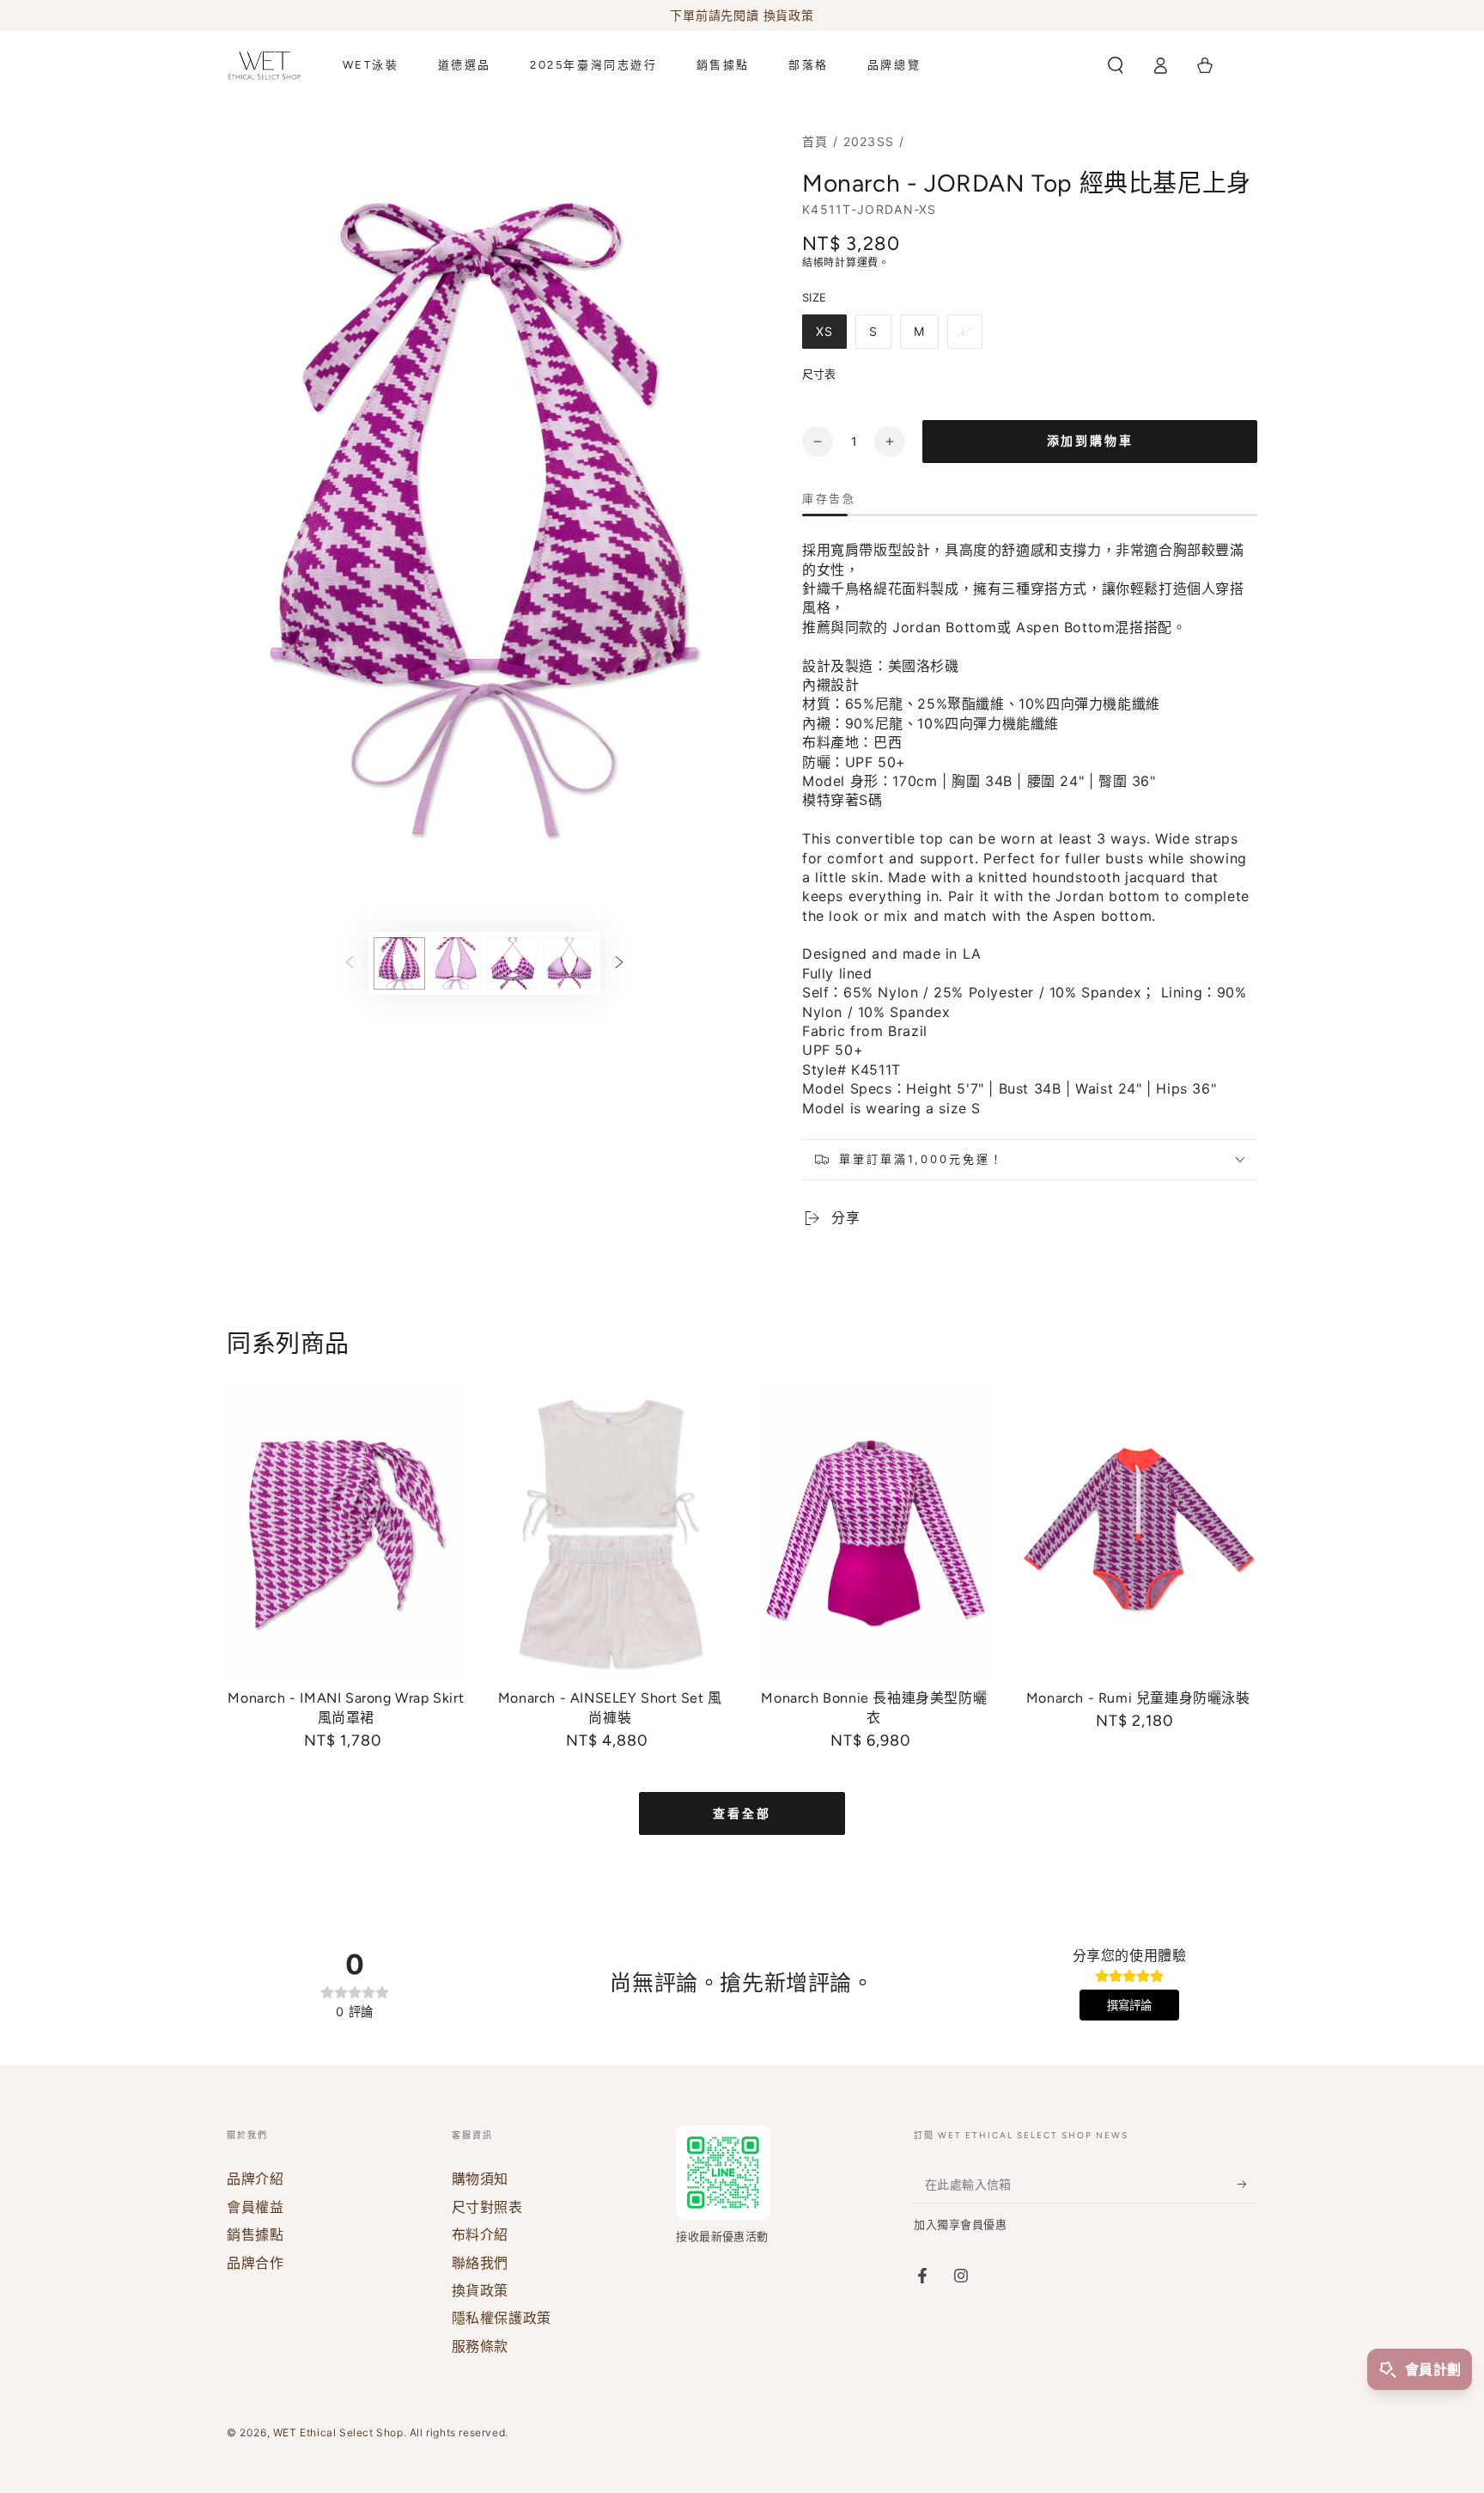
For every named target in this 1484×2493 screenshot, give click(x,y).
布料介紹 (480, 2234)
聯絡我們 (480, 2263)
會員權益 (255, 2207)
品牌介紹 (255, 2179)
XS (824, 331)
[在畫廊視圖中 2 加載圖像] (456, 963)
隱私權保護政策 (502, 2318)
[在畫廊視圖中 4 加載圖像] (569, 963)
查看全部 (742, 1814)
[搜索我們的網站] (1116, 65)
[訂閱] (1247, 2184)
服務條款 (480, 2346)
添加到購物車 (1090, 441)
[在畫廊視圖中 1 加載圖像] (399, 963)
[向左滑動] (350, 964)
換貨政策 (480, 2290)
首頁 (815, 141)
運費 (868, 262)
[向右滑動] (619, 964)
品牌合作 (255, 2263)
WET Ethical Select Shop (338, 2432)
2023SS (869, 141)
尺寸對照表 (487, 2207)
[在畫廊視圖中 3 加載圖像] (513, 963)
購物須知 (480, 2179)
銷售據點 (255, 2234)
